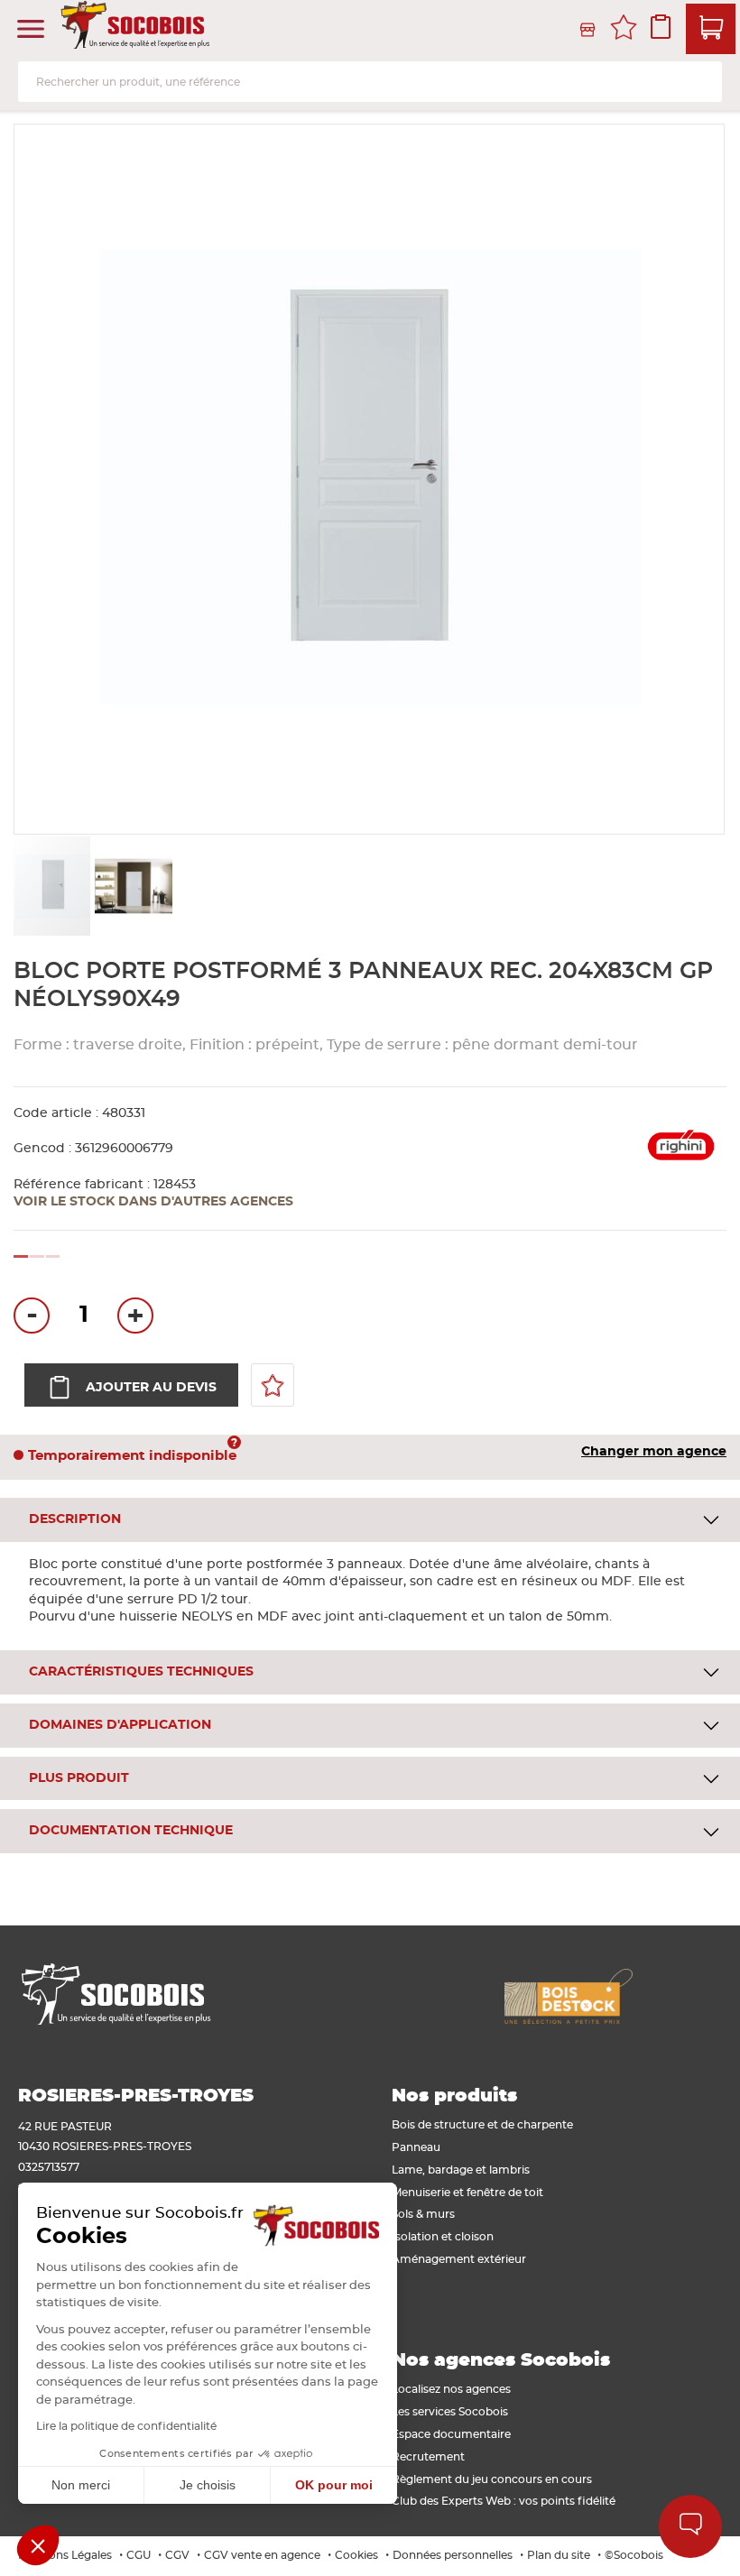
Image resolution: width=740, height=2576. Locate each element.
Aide (690, 2526)
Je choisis (208, 2485)
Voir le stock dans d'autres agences (153, 1202)
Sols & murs (423, 2214)
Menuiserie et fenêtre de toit (467, 2193)
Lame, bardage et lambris (461, 2170)
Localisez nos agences (451, 2389)
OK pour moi (334, 2485)
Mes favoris (624, 30)
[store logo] (137, 30)
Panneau (416, 2147)
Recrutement (428, 2457)
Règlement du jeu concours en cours (492, 2479)
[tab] (370, 1520)
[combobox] (370, 82)
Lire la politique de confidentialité (126, 2426)
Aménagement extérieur (459, 2259)
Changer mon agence (654, 1452)
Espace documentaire (451, 2434)
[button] (133, 886)
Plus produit (79, 1778)
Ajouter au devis (151, 1388)
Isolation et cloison (443, 2237)
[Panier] (711, 29)
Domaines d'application (120, 1725)
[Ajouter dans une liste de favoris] (273, 1385)
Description (75, 1519)
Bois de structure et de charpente (482, 2125)
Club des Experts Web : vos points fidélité (504, 2501)
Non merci (81, 2485)
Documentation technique (131, 1831)
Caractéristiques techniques (141, 1672)
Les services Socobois (450, 2412)
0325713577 (49, 2167)
